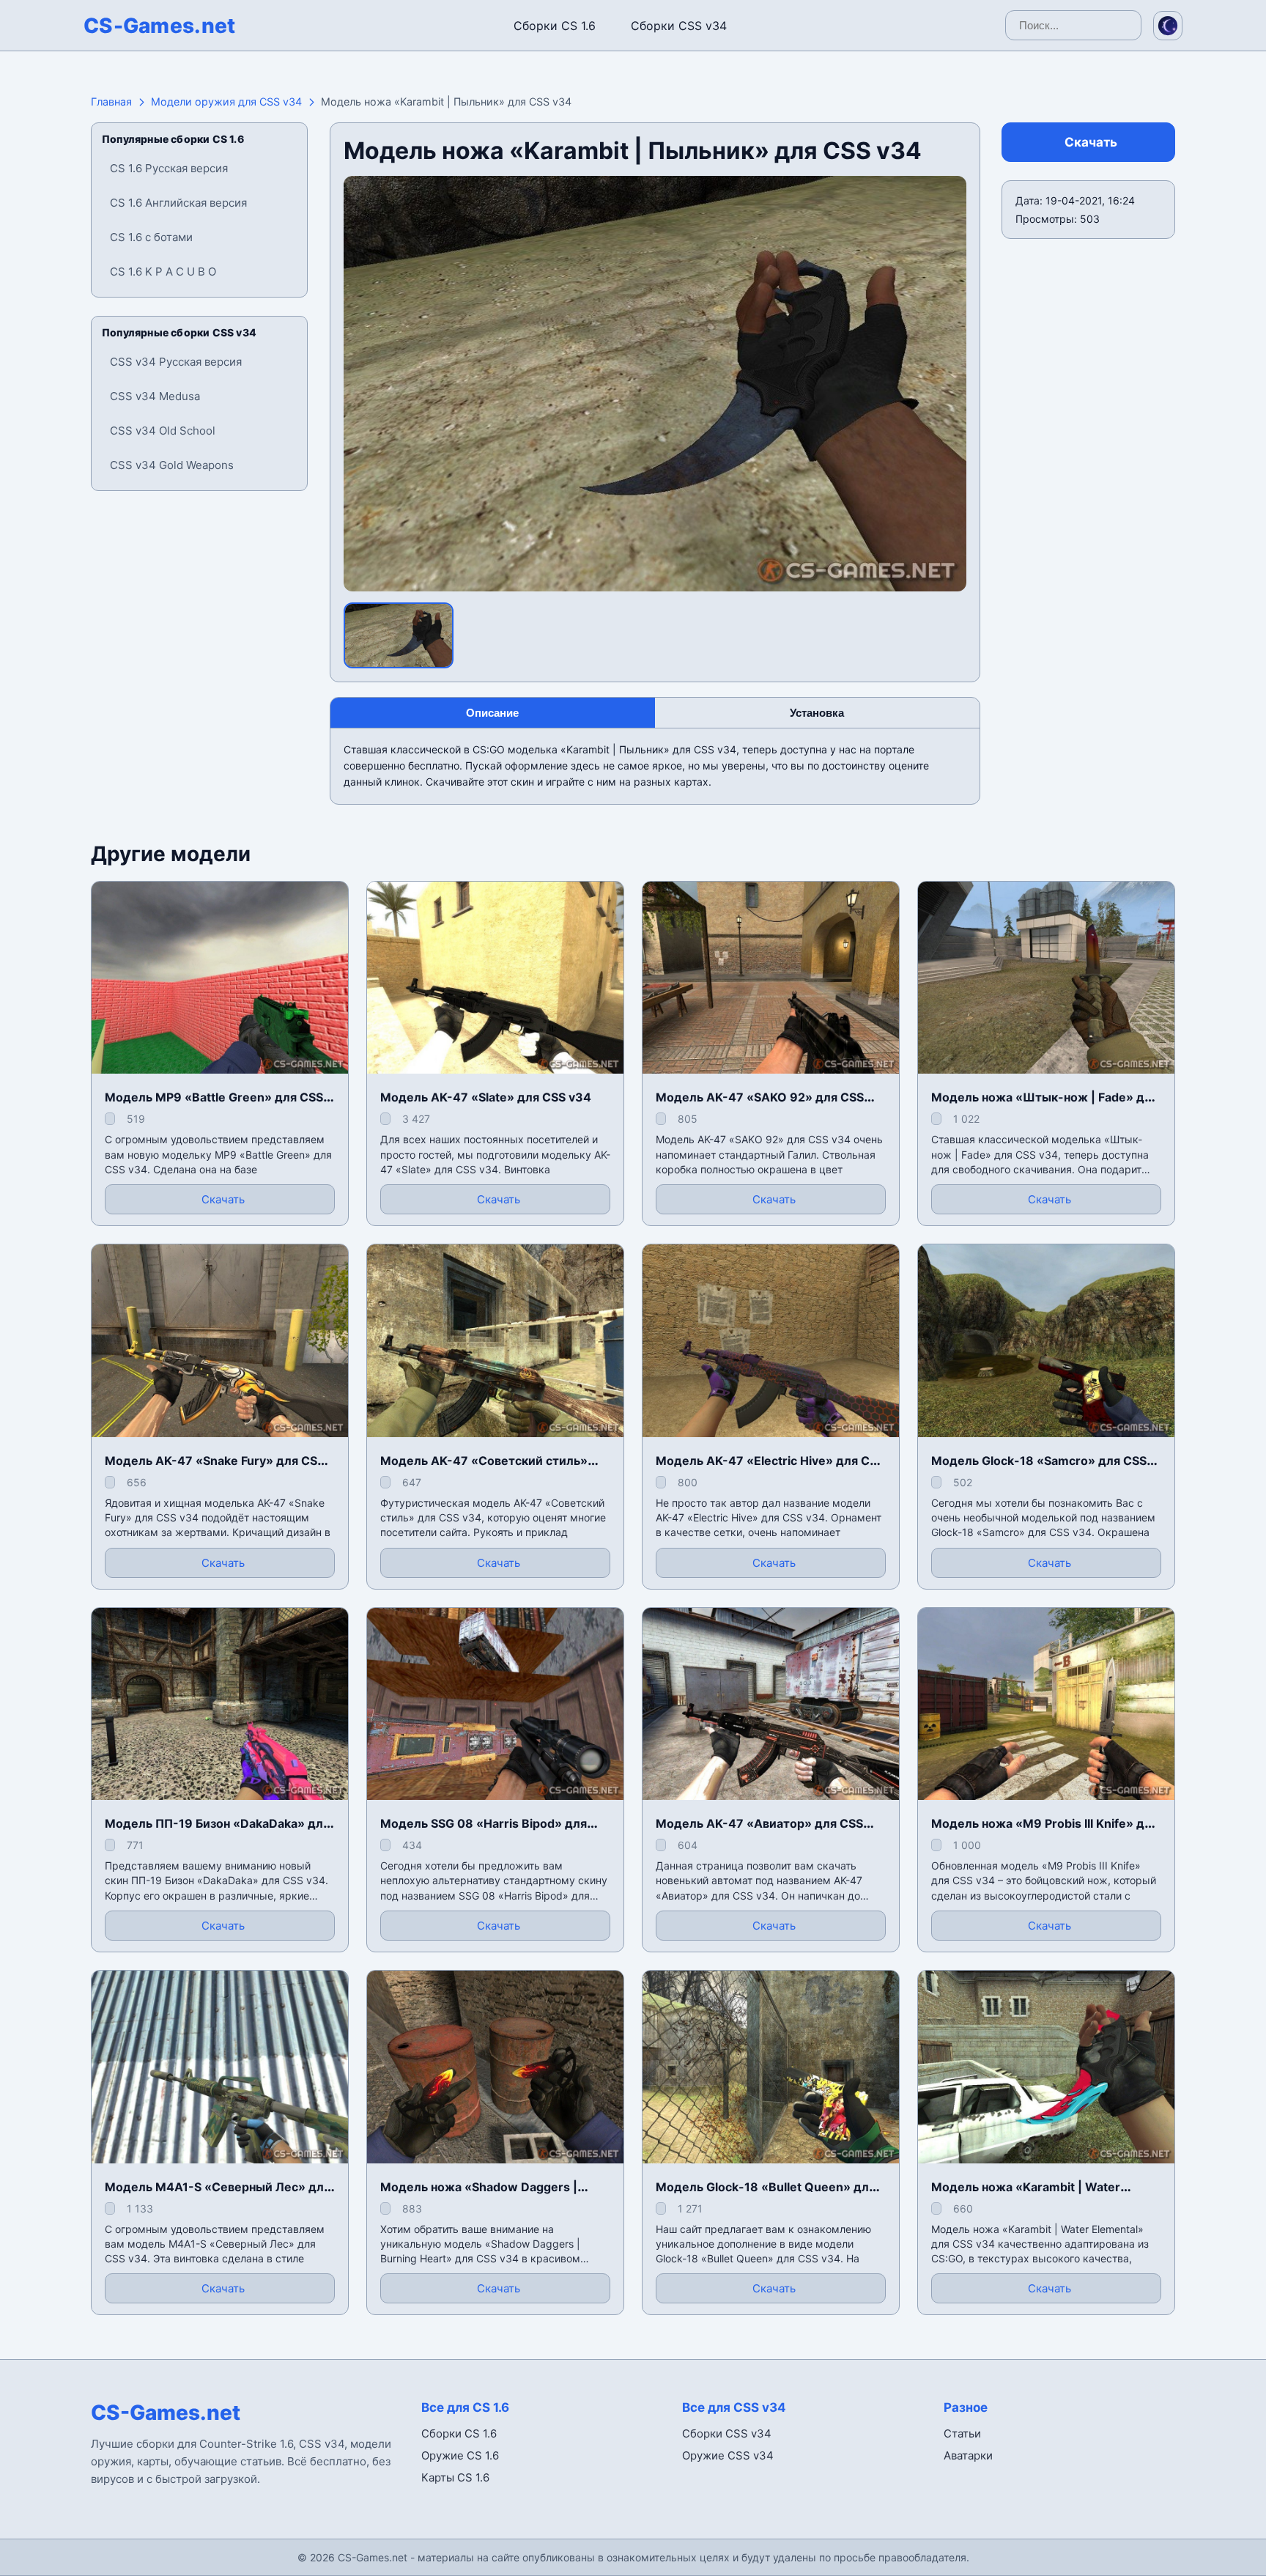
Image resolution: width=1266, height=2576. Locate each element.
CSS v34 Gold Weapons (172, 465)
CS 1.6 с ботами (151, 237)
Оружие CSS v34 (728, 2455)
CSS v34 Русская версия (176, 362)
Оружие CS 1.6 (460, 2455)
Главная (111, 102)
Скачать (1091, 142)
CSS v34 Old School (163, 431)
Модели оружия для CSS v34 (226, 102)
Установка (817, 713)
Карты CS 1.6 (455, 2477)
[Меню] (25, 23)
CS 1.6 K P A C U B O (163, 272)
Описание (492, 713)
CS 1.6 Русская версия (169, 168)
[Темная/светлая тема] (1168, 26)
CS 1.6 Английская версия (178, 203)
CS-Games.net (160, 26)
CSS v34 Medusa (155, 396)
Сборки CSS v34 (679, 26)
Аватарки (968, 2455)
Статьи (962, 2433)
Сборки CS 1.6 (555, 26)
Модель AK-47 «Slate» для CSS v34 (486, 1097)
